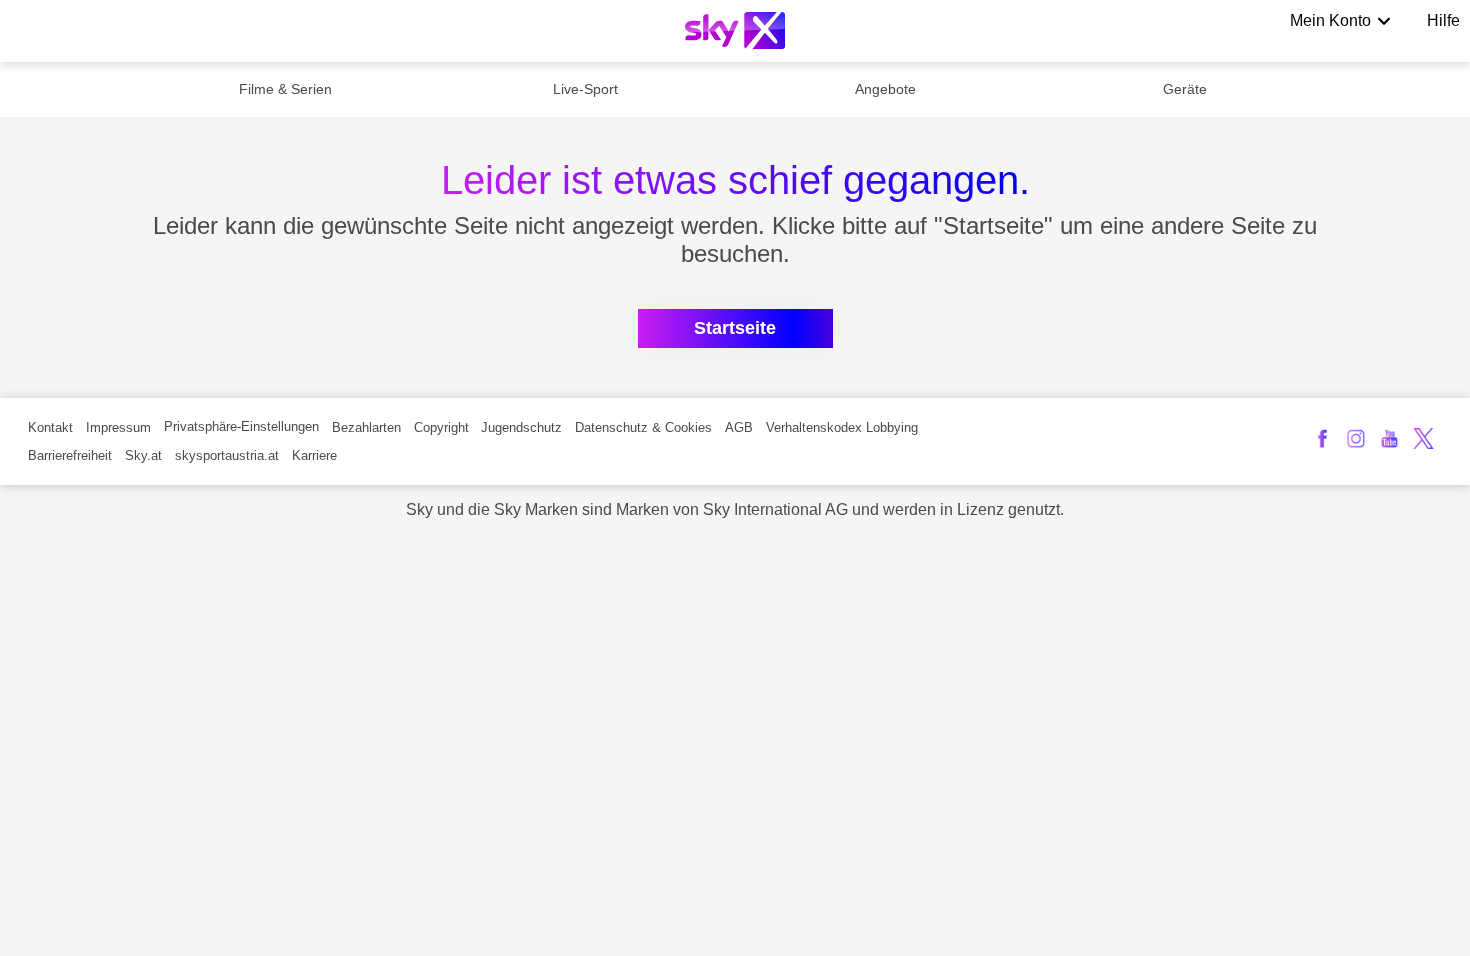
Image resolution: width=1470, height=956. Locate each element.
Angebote (885, 89)
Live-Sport (585, 89)
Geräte (1185, 89)
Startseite (735, 328)
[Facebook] (1322, 438)
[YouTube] (1389, 438)
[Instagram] (1356, 438)
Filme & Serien (285, 89)
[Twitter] (1423, 438)
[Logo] (735, 30)
